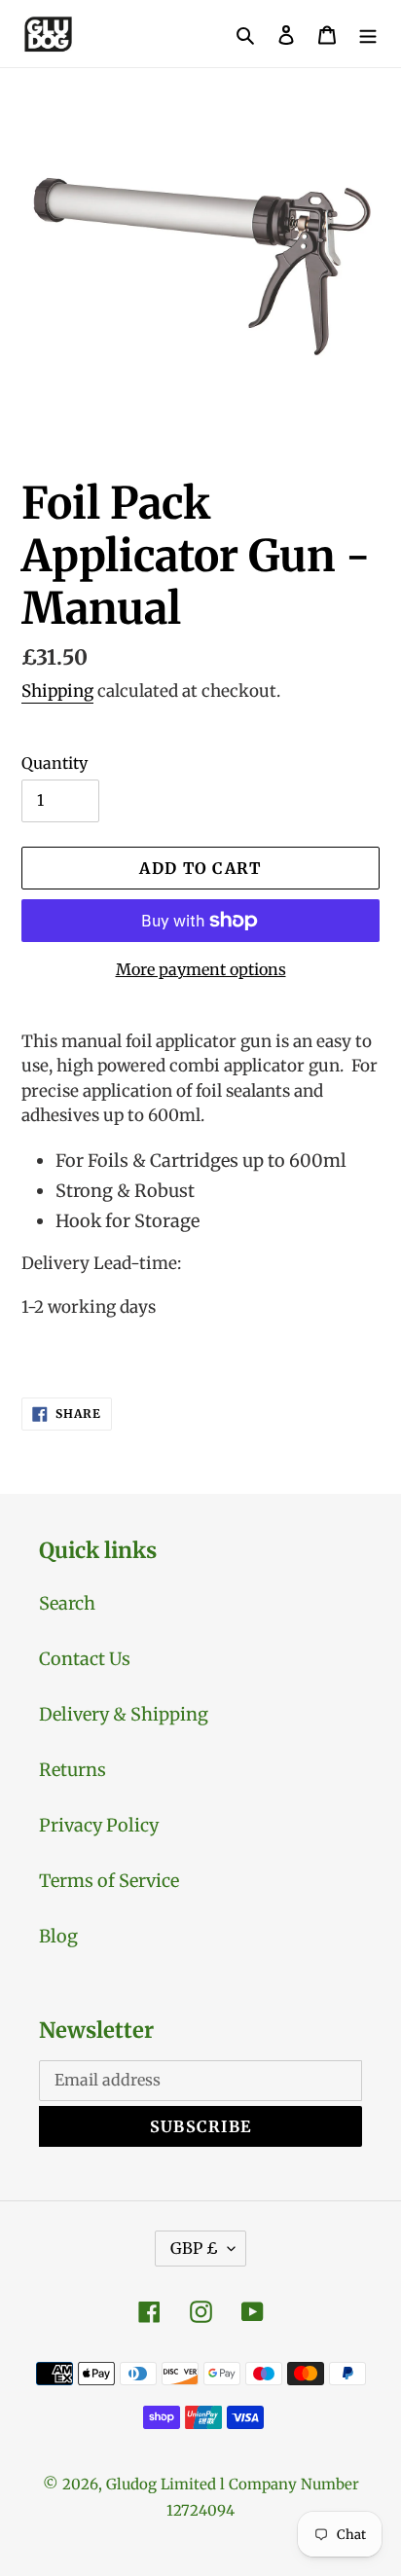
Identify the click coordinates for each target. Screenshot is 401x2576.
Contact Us (85, 1659)
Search (67, 1603)
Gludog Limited (161, 2484)
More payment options (201, 969)
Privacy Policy (99, 1825)
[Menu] (368, 34)
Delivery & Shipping (124, 1714)
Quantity (55, 763)
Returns (73, 1770)
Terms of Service (109, 1881)
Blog (58, 1936)
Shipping (57, 691)
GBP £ (194, 2248)
